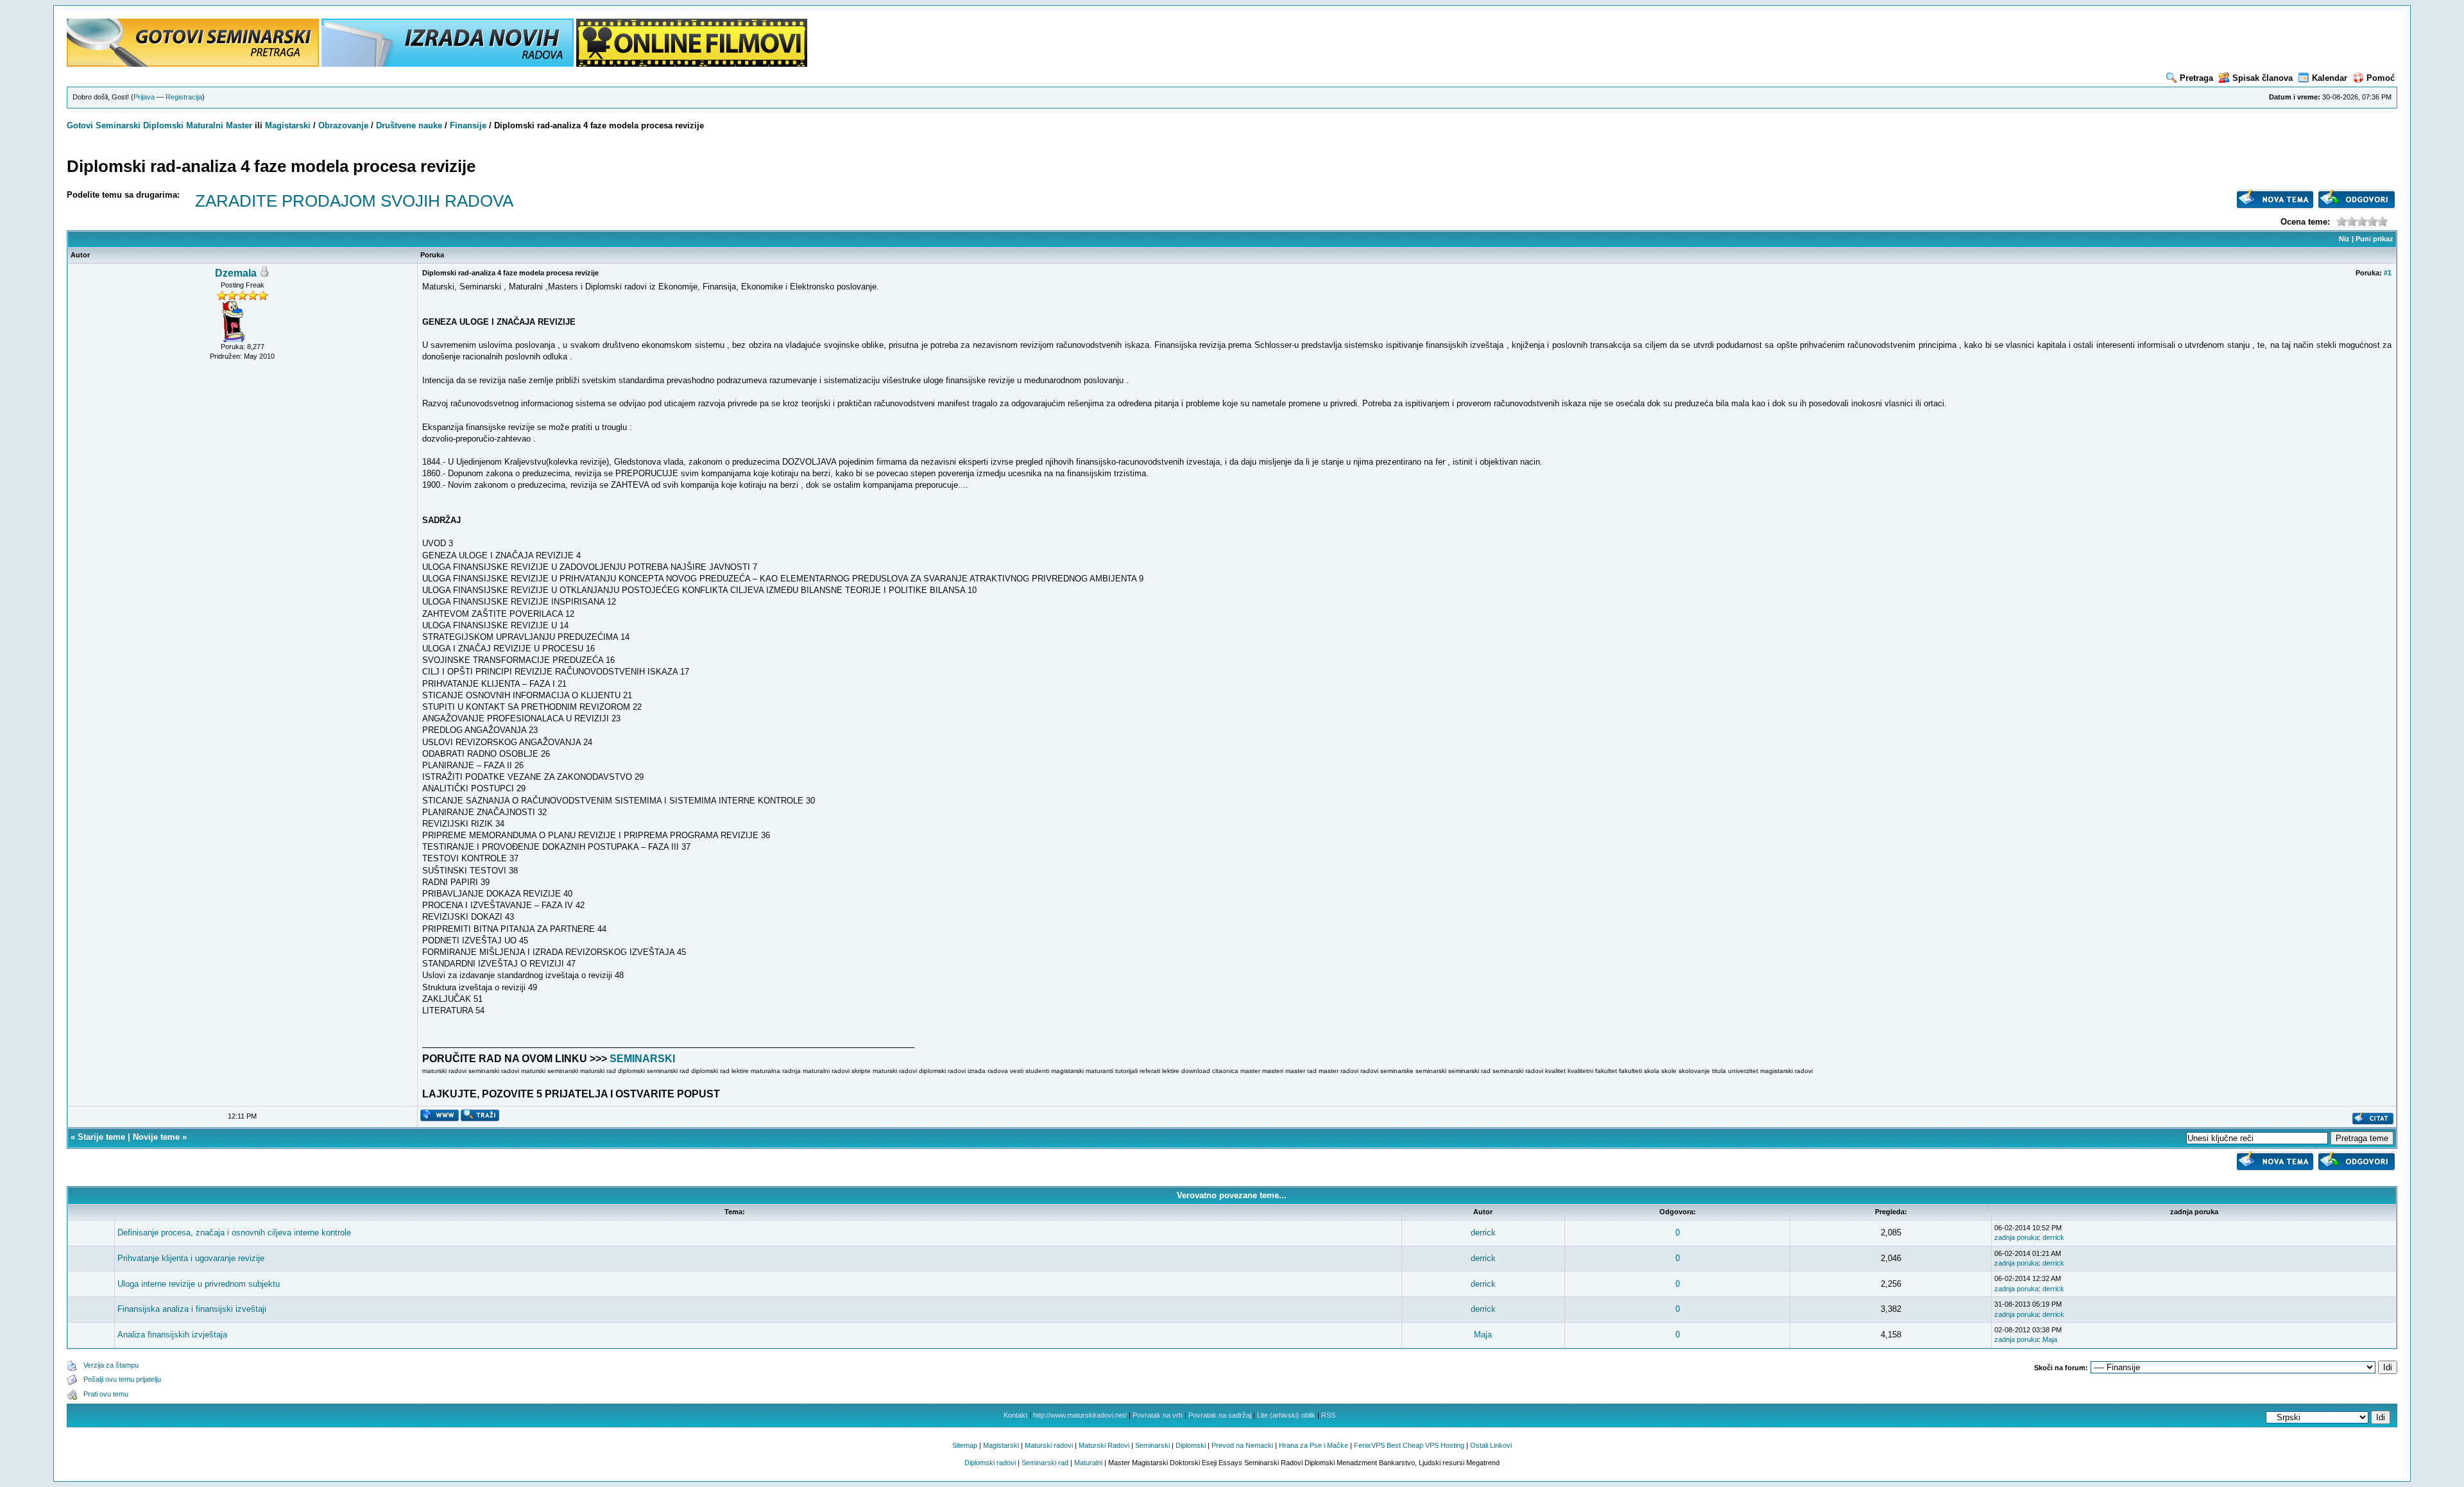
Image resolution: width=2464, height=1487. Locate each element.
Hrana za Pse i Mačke (1313, 1445)
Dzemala (236, 273)
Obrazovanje (343, 125)
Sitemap (965, 1445)
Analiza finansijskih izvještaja (172, 1335)
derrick (1483, 1233)
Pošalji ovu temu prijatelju (122, 1379)
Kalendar (2330, 78)
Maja (1483, 1335)
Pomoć (2381, 78)
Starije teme (101, 1137)
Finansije (468, 125)
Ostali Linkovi (1491, 1445)
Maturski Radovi (1104, 1445)
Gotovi (81, 125)
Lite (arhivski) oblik (1286, 1415)
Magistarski (288, 125)
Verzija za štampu (111, 1365)
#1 (2388, 273)
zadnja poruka (2016, 1237)
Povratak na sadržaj (1220, 1415)
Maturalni (205, 125)
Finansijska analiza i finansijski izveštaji (192, 1309)
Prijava (144, 97)
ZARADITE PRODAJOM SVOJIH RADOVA (354, 201)
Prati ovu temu (106, 1394)
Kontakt (1015, 1415)
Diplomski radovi (990, 1463)
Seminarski (118, 125)
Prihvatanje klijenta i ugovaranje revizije (191, 1258)
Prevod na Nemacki (1242, 1445)
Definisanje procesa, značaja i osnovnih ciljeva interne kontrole (234, 1233)
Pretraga (2196, 78)
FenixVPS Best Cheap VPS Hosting (1409, 1445)
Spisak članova (2263, 78)
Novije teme (156, 1137)
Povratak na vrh (1158, 1415)
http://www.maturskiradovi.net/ (1080, 1415)
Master (239, 125)
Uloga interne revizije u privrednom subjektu (199, 1284)
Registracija (184, 97)
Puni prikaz (2374, 239)
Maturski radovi (1049, 1445)
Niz (2344, 239)
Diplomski (163, 125)
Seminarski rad (1045, 1463)
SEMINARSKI (642, 1059)
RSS (1328, 1415)
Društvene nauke (409, 125)
